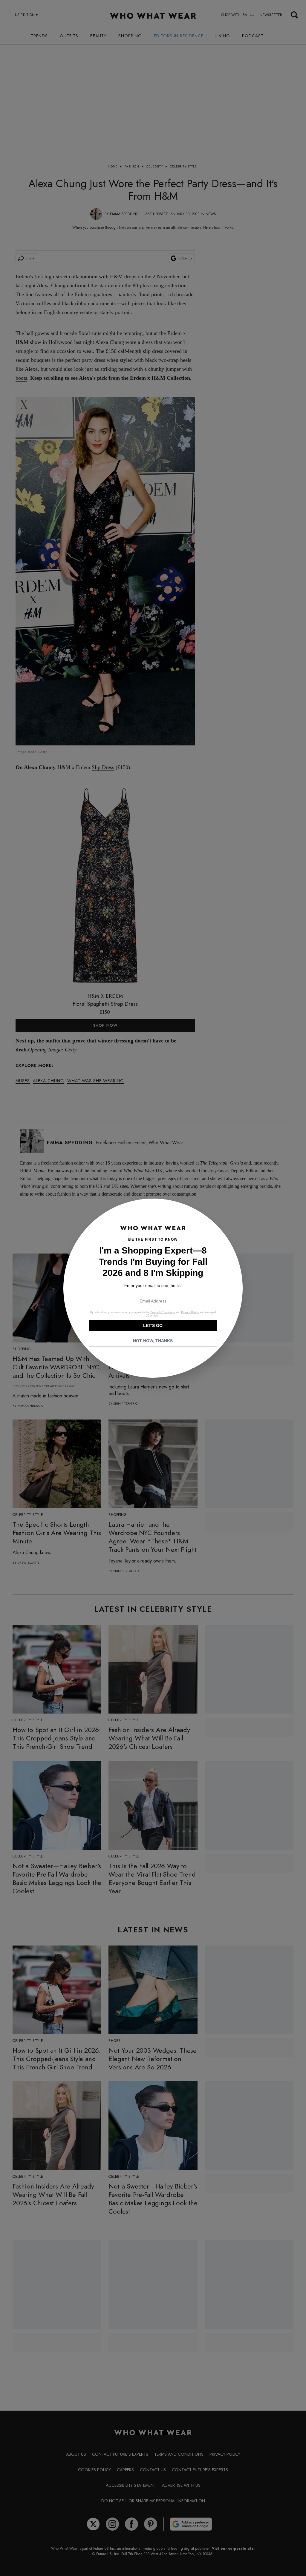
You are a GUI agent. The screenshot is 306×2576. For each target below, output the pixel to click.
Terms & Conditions (163, 1312)
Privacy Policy (190, 1312)
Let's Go (153, 1325)
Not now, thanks (153, 1341)
